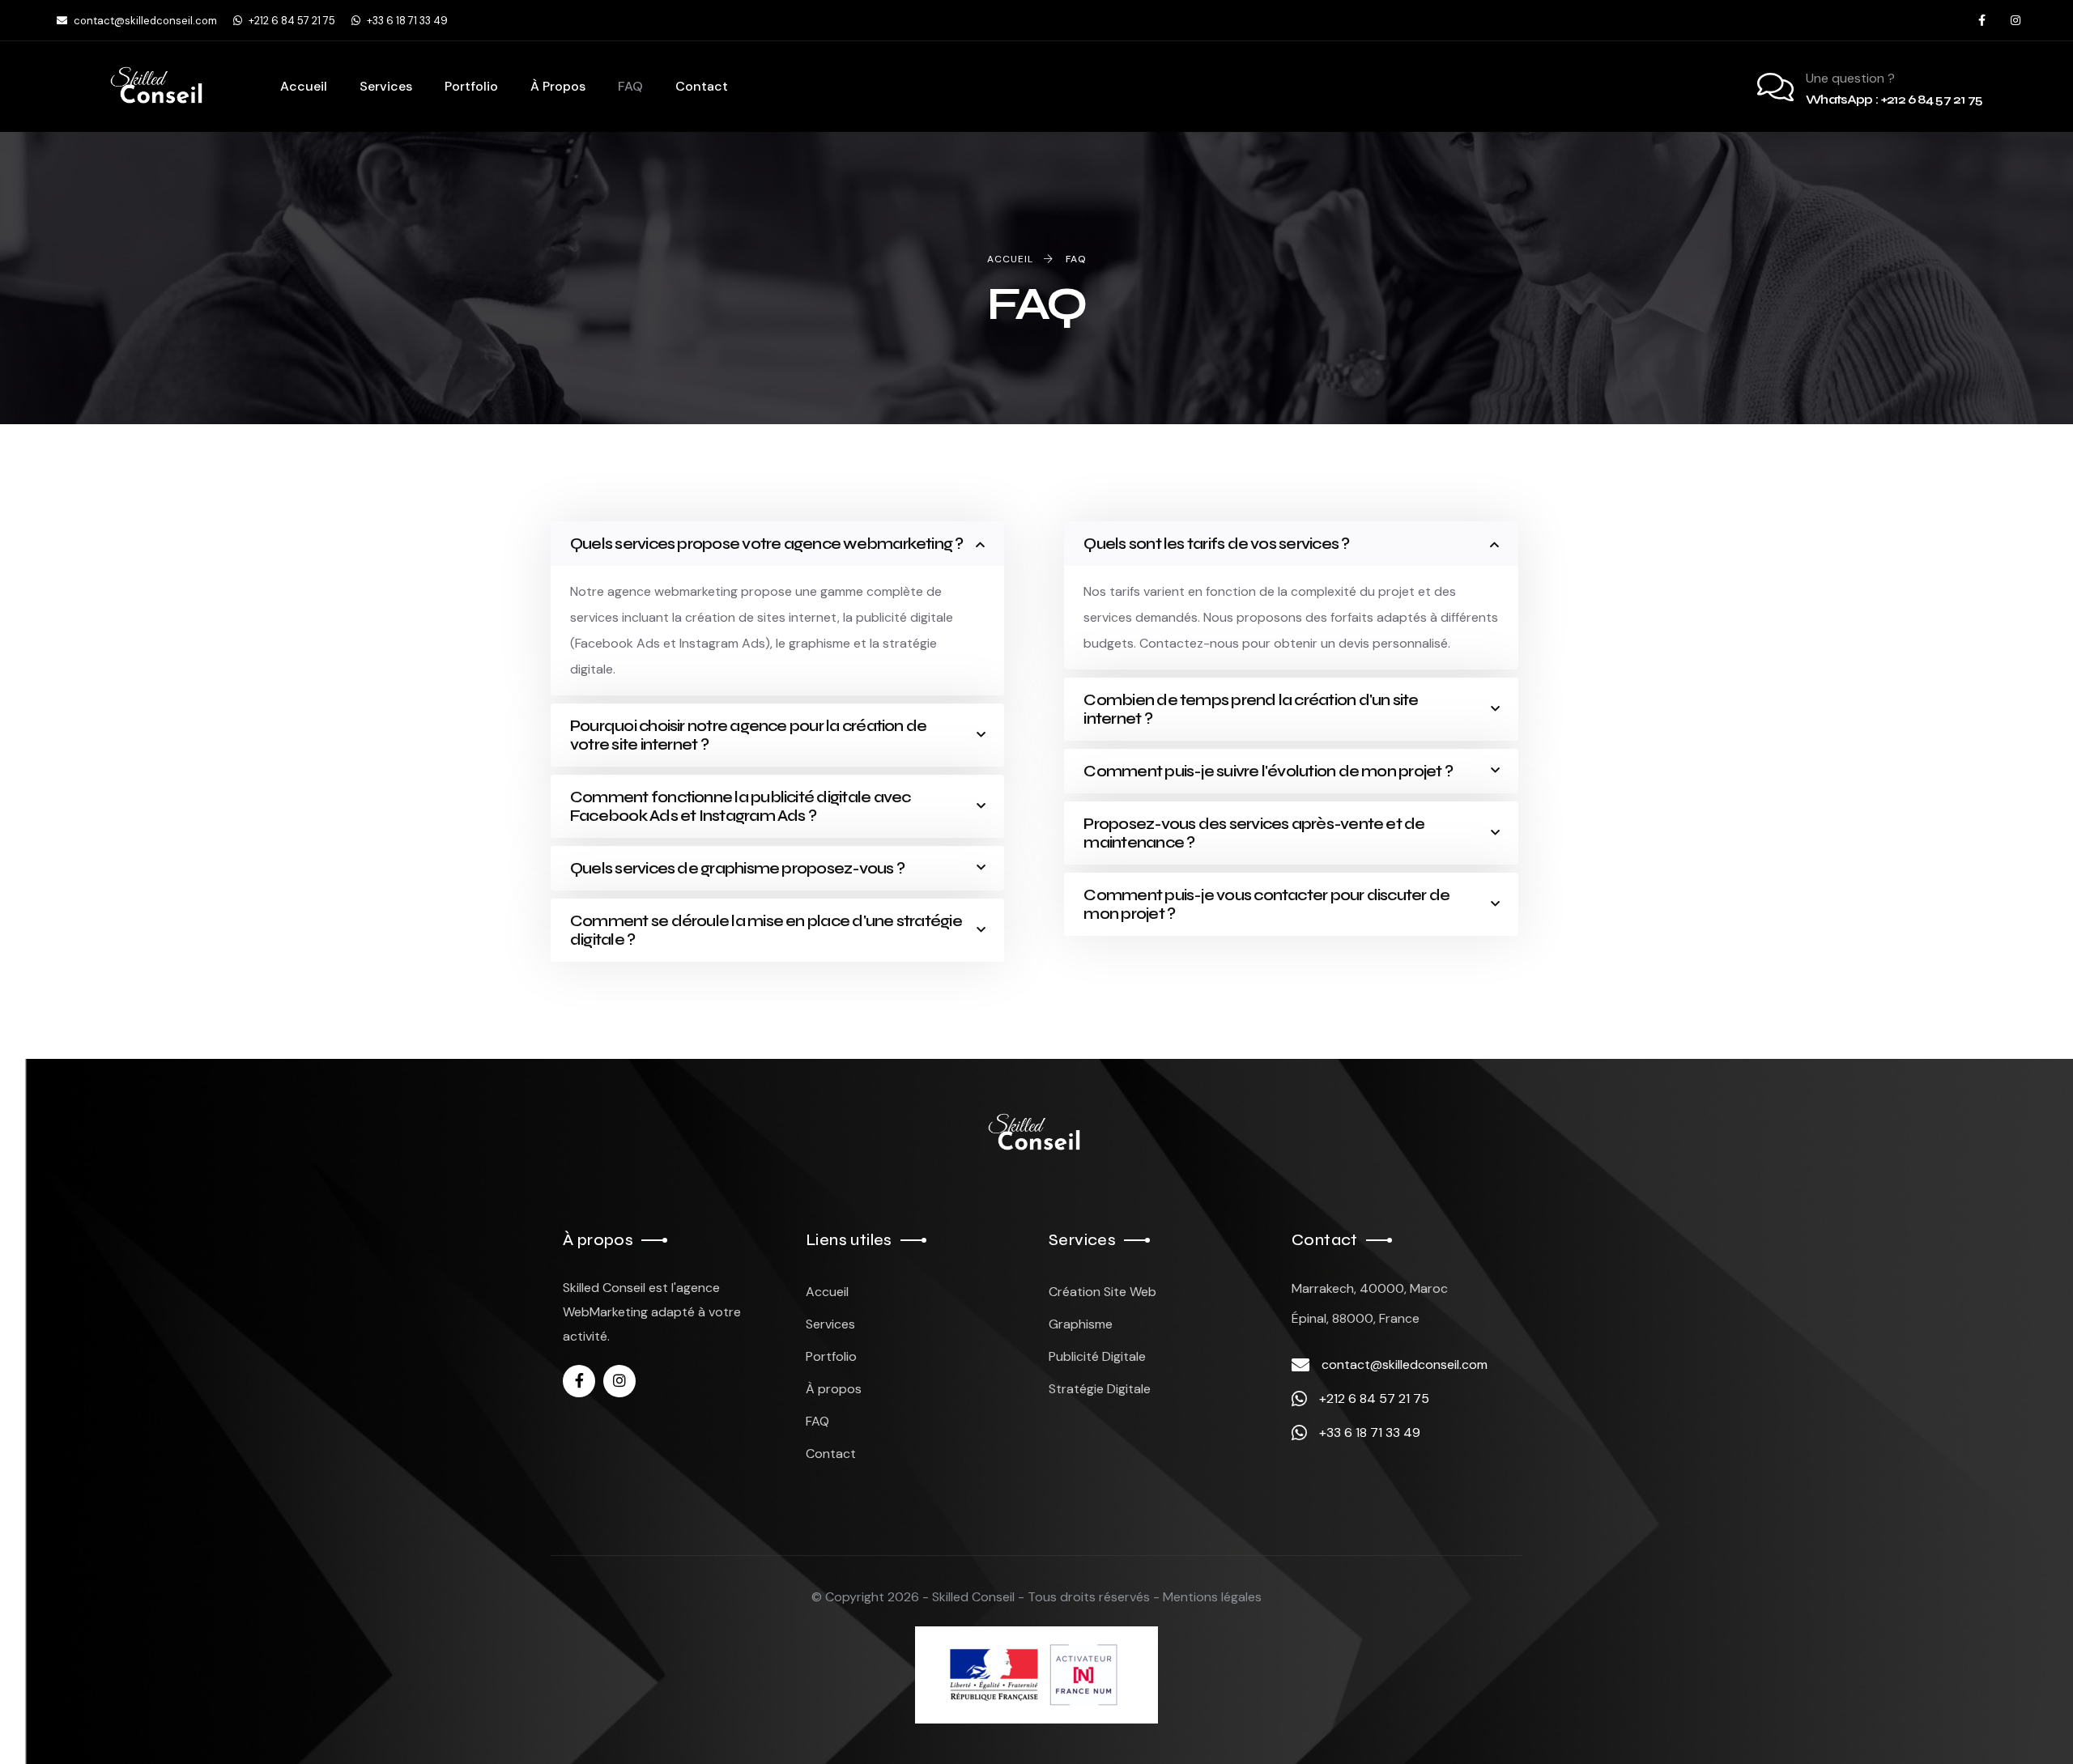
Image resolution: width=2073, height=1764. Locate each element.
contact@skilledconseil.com (144, 21)
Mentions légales (1212, 1597)
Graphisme (1081, 1324)
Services (830, 1324)
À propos (834, 1389)
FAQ (817, 1421)
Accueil (827, 1292)
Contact (831, 1454)
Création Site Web (1102, 1292)
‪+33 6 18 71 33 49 (406, 21)
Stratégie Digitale (1100, 1389)
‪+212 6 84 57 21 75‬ (291, 21)
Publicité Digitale (1097, 1356)
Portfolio (831, 1356)
